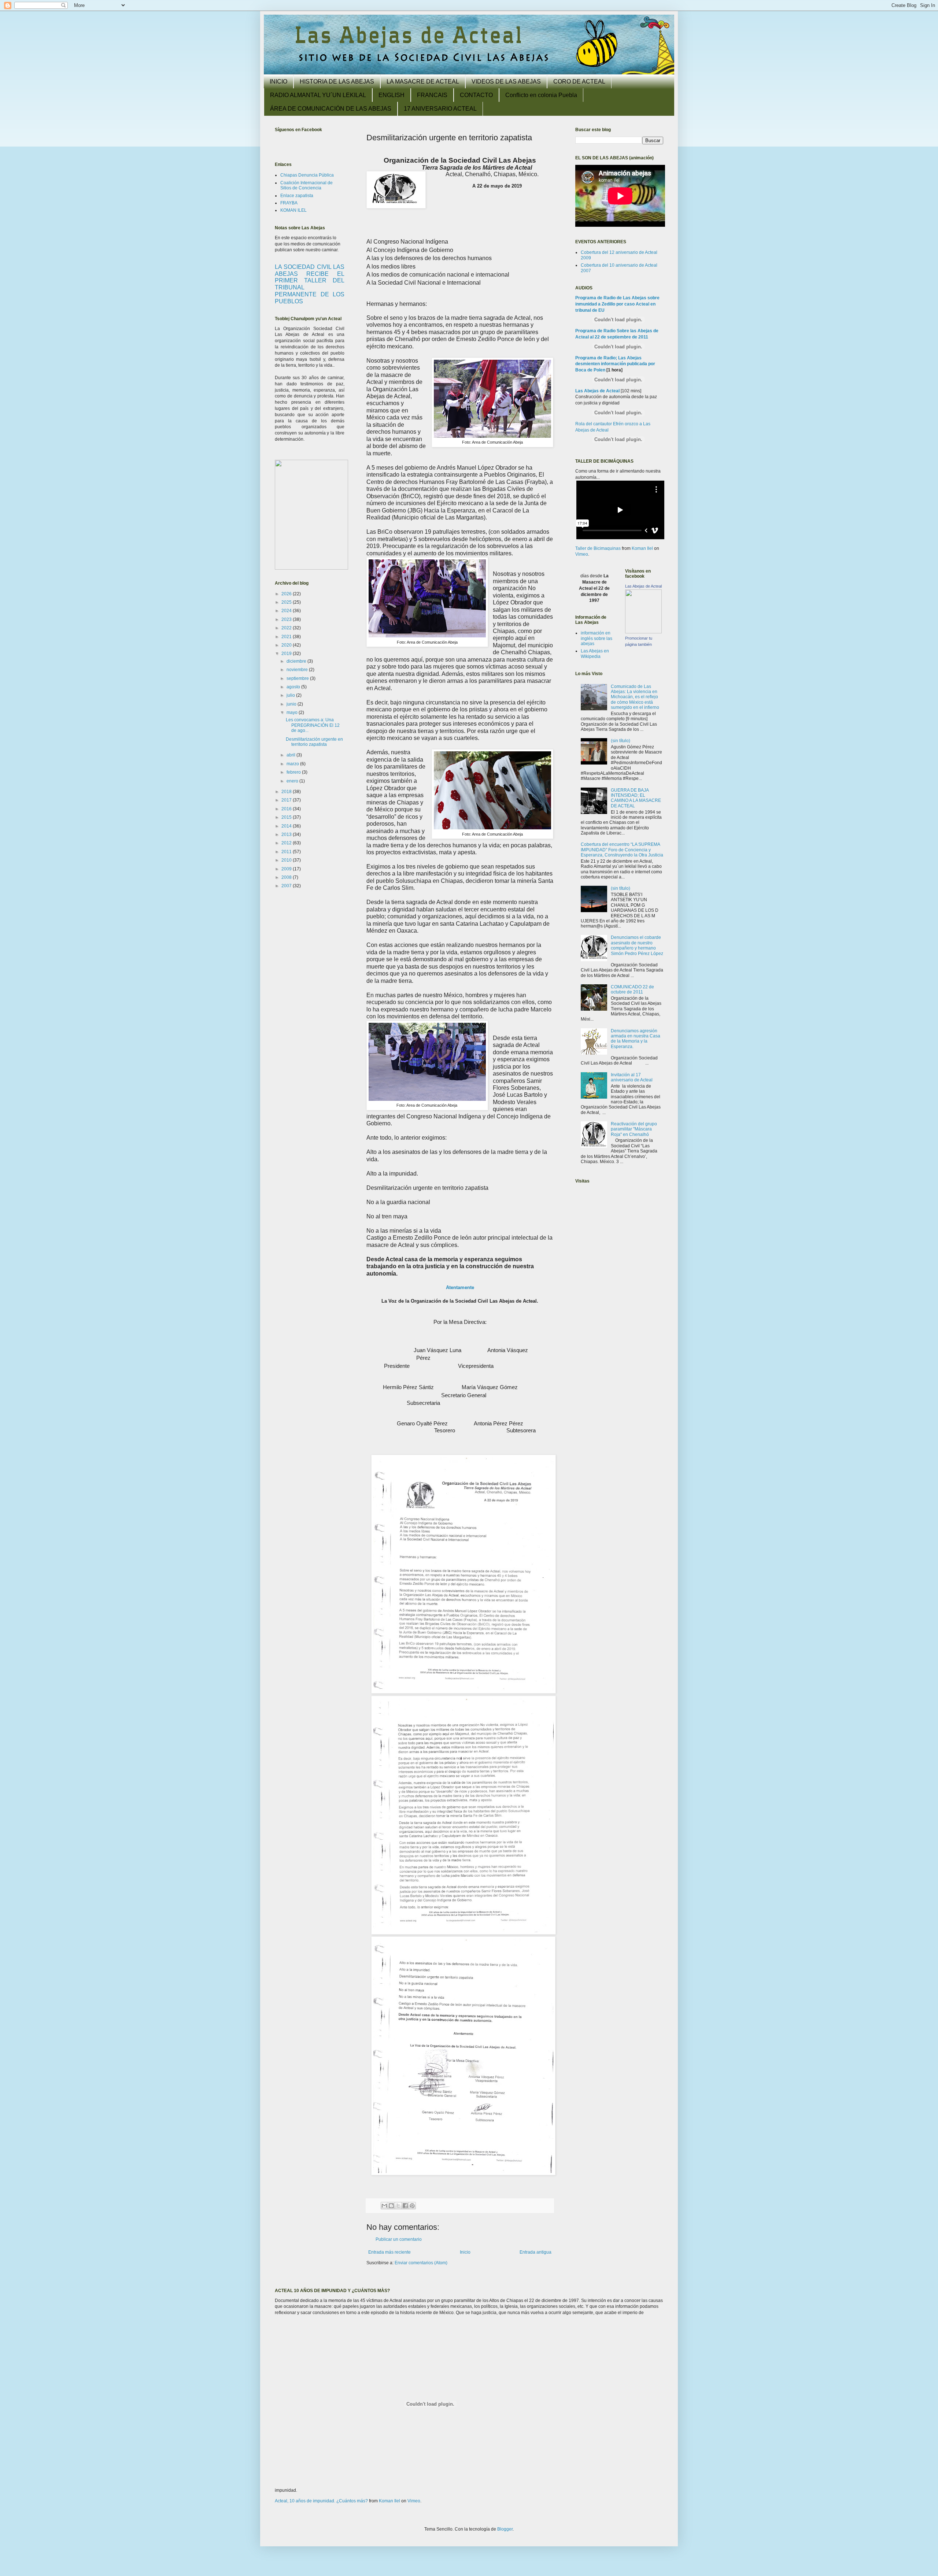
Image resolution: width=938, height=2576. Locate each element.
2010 (287, 860)
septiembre (298, 678)
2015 (287, 817)
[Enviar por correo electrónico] (384, 2206)
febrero (294, 772)
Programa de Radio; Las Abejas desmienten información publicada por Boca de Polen (615, 364)
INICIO (278, 82)
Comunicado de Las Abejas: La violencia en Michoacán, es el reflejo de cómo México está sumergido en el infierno (635, 697)
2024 (287, 611)
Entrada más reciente (389, 2252)
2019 (287, 654)
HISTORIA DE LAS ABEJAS (337, 82)
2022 (287, 628)
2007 (287, 886)
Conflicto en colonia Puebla (541, 95)
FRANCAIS (432, 95)
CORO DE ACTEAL (579, 82)
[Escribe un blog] (391, 2206)
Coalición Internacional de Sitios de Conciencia (306, 185)
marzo (293, 764)
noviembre (298, 670)
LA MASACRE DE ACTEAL (423, 82)
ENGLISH (392, 95)
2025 (287, 602)
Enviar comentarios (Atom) (421, 2263)
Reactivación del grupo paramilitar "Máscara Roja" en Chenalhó (634, 1129)
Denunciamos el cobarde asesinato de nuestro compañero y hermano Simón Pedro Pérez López (637, 945)
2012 (287, 843)
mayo (293, 713)
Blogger (505, 2529)
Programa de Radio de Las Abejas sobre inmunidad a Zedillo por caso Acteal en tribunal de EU (617, 304)
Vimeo (582, 554)
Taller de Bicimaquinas (598, 548)
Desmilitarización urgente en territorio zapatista (314, 742)
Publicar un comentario (399, 2239)
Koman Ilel (642, 548)
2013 (287, 834)
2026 (287, 594)
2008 (287, 877)
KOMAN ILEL (293, 210)
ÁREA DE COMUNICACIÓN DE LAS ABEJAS (331, 109)
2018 (287, 792)
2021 (287, 637)
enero (293, 781)
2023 (287, 619)
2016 (287, 809)
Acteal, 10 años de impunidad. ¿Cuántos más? (321, 2501)
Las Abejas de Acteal (597, 391)
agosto (294, 687)
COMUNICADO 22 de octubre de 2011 (632, 989)
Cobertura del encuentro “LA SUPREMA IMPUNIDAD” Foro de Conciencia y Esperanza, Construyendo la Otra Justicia (622, 850)
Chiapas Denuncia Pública (307, 175)
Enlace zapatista (297, 196)
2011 (287, 852)
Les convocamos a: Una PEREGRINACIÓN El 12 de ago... (313, 725)
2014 (287, 826)
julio (291, 695)
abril (291, 755)
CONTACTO (476, 95)
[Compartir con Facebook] (405, 2206)
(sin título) (621, 741)
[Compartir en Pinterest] (412, 2206)
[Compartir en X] (398, 2206)
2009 (287, 869)
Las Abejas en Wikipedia (595, 654)
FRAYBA (289, 203)
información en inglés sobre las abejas (597, 638)
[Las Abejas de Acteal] (643, 632)
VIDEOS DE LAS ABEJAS (506, 82)
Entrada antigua (536, 2252)
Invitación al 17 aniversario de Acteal (632, 1077)
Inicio (465, 2252)
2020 (287, 645)
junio (292, 704)
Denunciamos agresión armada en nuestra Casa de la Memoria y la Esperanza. (636, 1039)
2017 (287, 800)
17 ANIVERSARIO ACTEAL (440, 109)
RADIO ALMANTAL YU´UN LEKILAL (318, 95)
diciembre (297, 661)
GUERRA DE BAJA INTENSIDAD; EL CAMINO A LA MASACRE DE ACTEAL (636, 798)
